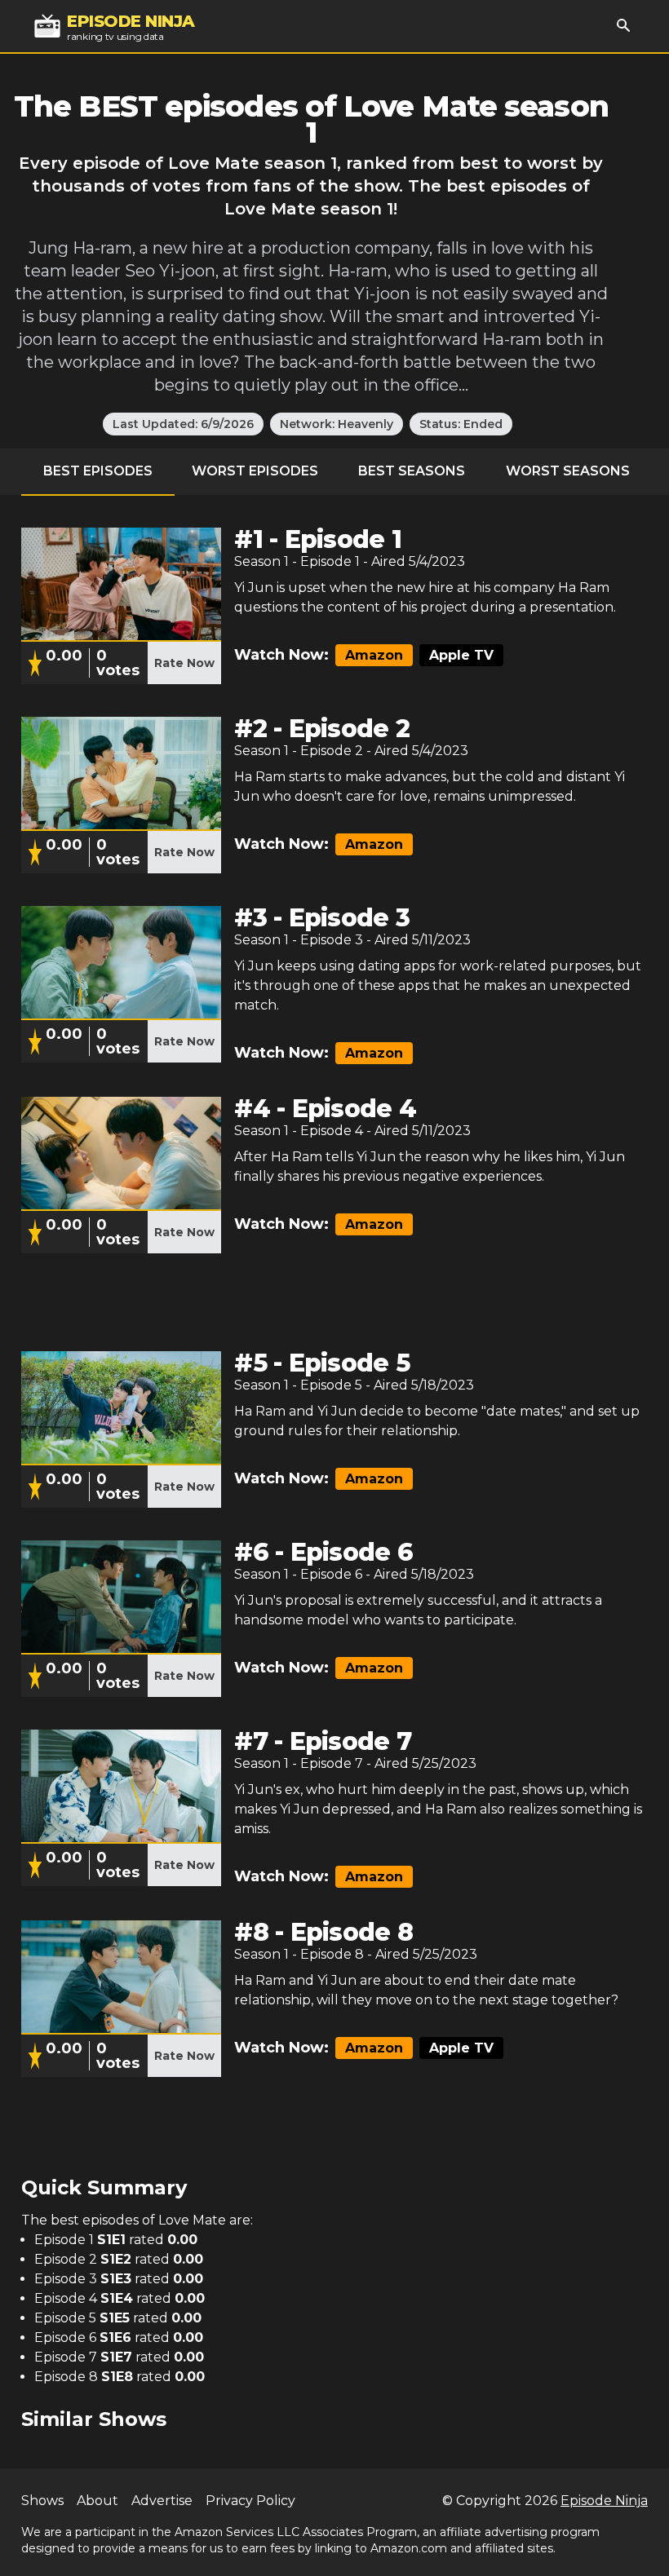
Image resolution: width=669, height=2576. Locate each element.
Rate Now (184, 663)
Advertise (162, 2501)
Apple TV (461, 655)
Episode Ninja (604, 2501)
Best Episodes (98, 471)
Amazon (374, 655)
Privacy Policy (250, 2501)
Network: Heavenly (337, 424)
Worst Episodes (255, 471)
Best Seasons (412, 471)
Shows (42, 2501)
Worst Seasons (568, 471)
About (97, 2501)
